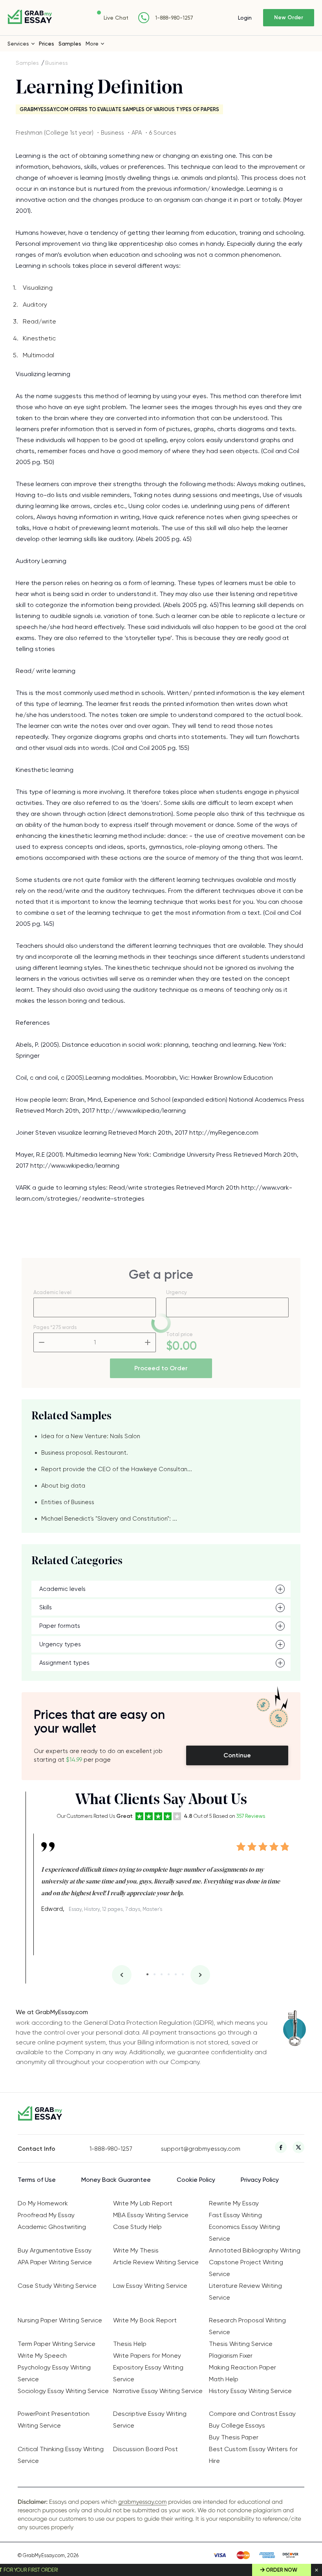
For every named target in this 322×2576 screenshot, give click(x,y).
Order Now (282, 2570)
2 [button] (155, 1974)
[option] (165, 1875)
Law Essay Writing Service (150, 2286)
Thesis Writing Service (241, 2344)
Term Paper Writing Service (57, 2344)
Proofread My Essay (46, 2215)
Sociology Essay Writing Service (63, 2391)
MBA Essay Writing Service (151, 2215)
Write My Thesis (136, 2250)
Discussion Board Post (145, 2449)
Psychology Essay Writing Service (54, 2373)
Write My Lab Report (143, 2203)
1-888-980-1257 (174, 18)
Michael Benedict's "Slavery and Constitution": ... (109, 1519)
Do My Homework (43, 2203)
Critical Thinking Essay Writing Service (61, 2455)
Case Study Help (137, 2227)
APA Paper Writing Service (55, 2262)
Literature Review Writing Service (245, 2292)
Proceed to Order (161, 1368)
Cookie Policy (196, 2180)
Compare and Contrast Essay (252, 2414)
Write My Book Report (145, 2320)
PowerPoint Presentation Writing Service (54, 2420)
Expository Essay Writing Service (148, 2373)
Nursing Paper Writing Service (60, 2320)
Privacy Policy (260, 2180)
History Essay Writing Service (250, 2391)
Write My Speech (42, 2356)
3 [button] (162, 1974)
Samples (70, 44)
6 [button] (183, 1974)
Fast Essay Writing (235, 2215)
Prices (47, 44)
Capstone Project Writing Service (246, 2268)
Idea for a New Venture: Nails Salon (91, 1436)
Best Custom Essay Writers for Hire (253, 2455)
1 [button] (147, 1974)
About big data (63, 1486)
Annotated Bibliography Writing (255, 2250)
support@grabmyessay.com (197, 2149)
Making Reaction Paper (242, 2367)
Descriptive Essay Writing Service (150, 2420)
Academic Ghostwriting (52, 2227)
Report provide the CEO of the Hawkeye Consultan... (117, 1469)
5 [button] (176, 1974)
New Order (289, 17)
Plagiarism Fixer (231, 2356)
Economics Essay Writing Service (244, 2233)
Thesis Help (130, 2344)
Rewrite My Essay (234, 2203)
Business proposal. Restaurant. (85, 1453)
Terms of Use (37, 2180)
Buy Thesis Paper (234, 2437)
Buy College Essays (237, 2425)
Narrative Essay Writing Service (158, 2391)
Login (245, 18)
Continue (237, 1755)
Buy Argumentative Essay (55, 2250)
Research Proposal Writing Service (247, 2326)
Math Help (224, 2379)
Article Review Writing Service (156, 2262)
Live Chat (116, 18)
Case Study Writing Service (57, 2286)
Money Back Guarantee (116, 2180)
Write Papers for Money (147, 2356)
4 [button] (169, 1974)
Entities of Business (68, 1502)
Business (57, 63)
